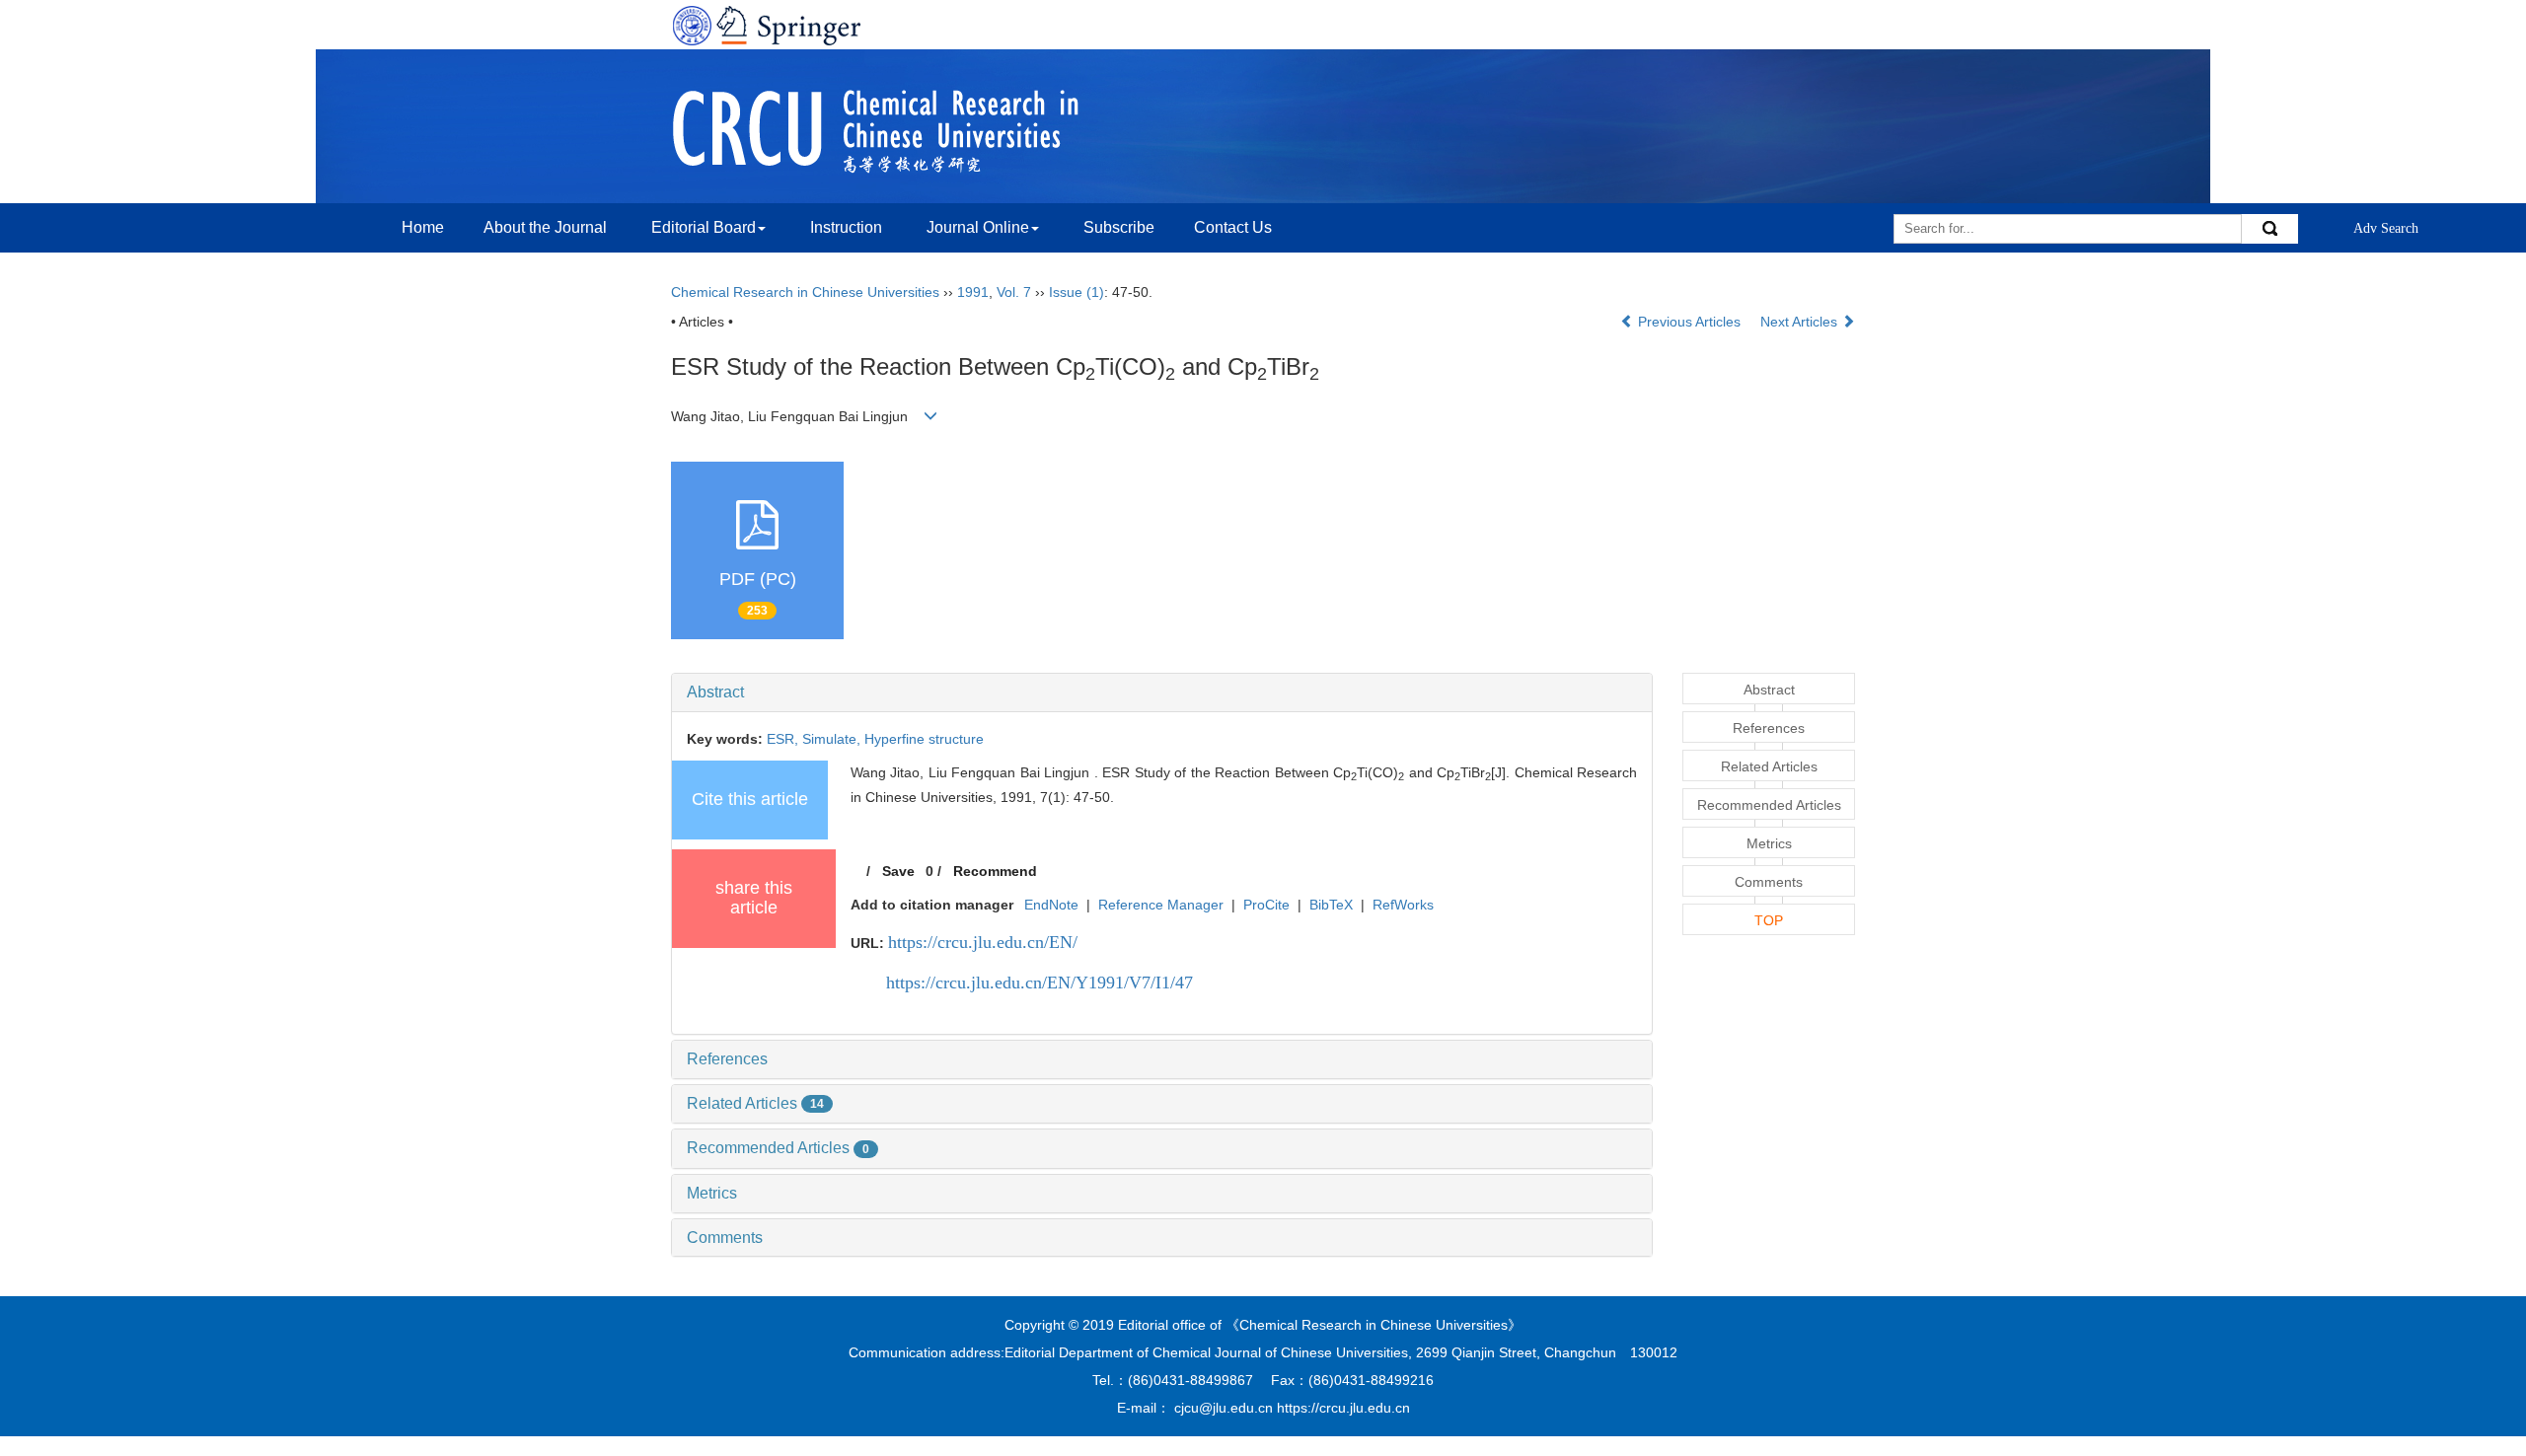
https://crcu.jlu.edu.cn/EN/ (983, 942)
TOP (1769, 920)
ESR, (784, 739)
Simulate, (833, 739)
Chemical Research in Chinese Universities (805, 292)
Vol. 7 (1014, 292)
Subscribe (1119, 227)
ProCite (1266, 905)
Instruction (846, 227)
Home (423, 227)
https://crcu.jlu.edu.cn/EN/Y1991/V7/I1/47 (1040, 983)
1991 (973, 292)
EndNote (1051, 905)
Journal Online (978, 227)
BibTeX (1331, 905)
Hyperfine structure (924, 739)
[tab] (1162, 692)
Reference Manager (1161, 905)
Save (898, 871)
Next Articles (1801, 322)
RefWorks (1403, 905)
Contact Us (1233, 227)
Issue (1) (1077, 292)
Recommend (995, 871)
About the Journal (545, 227)
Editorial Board (704, 227)
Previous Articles (1689, 322)
